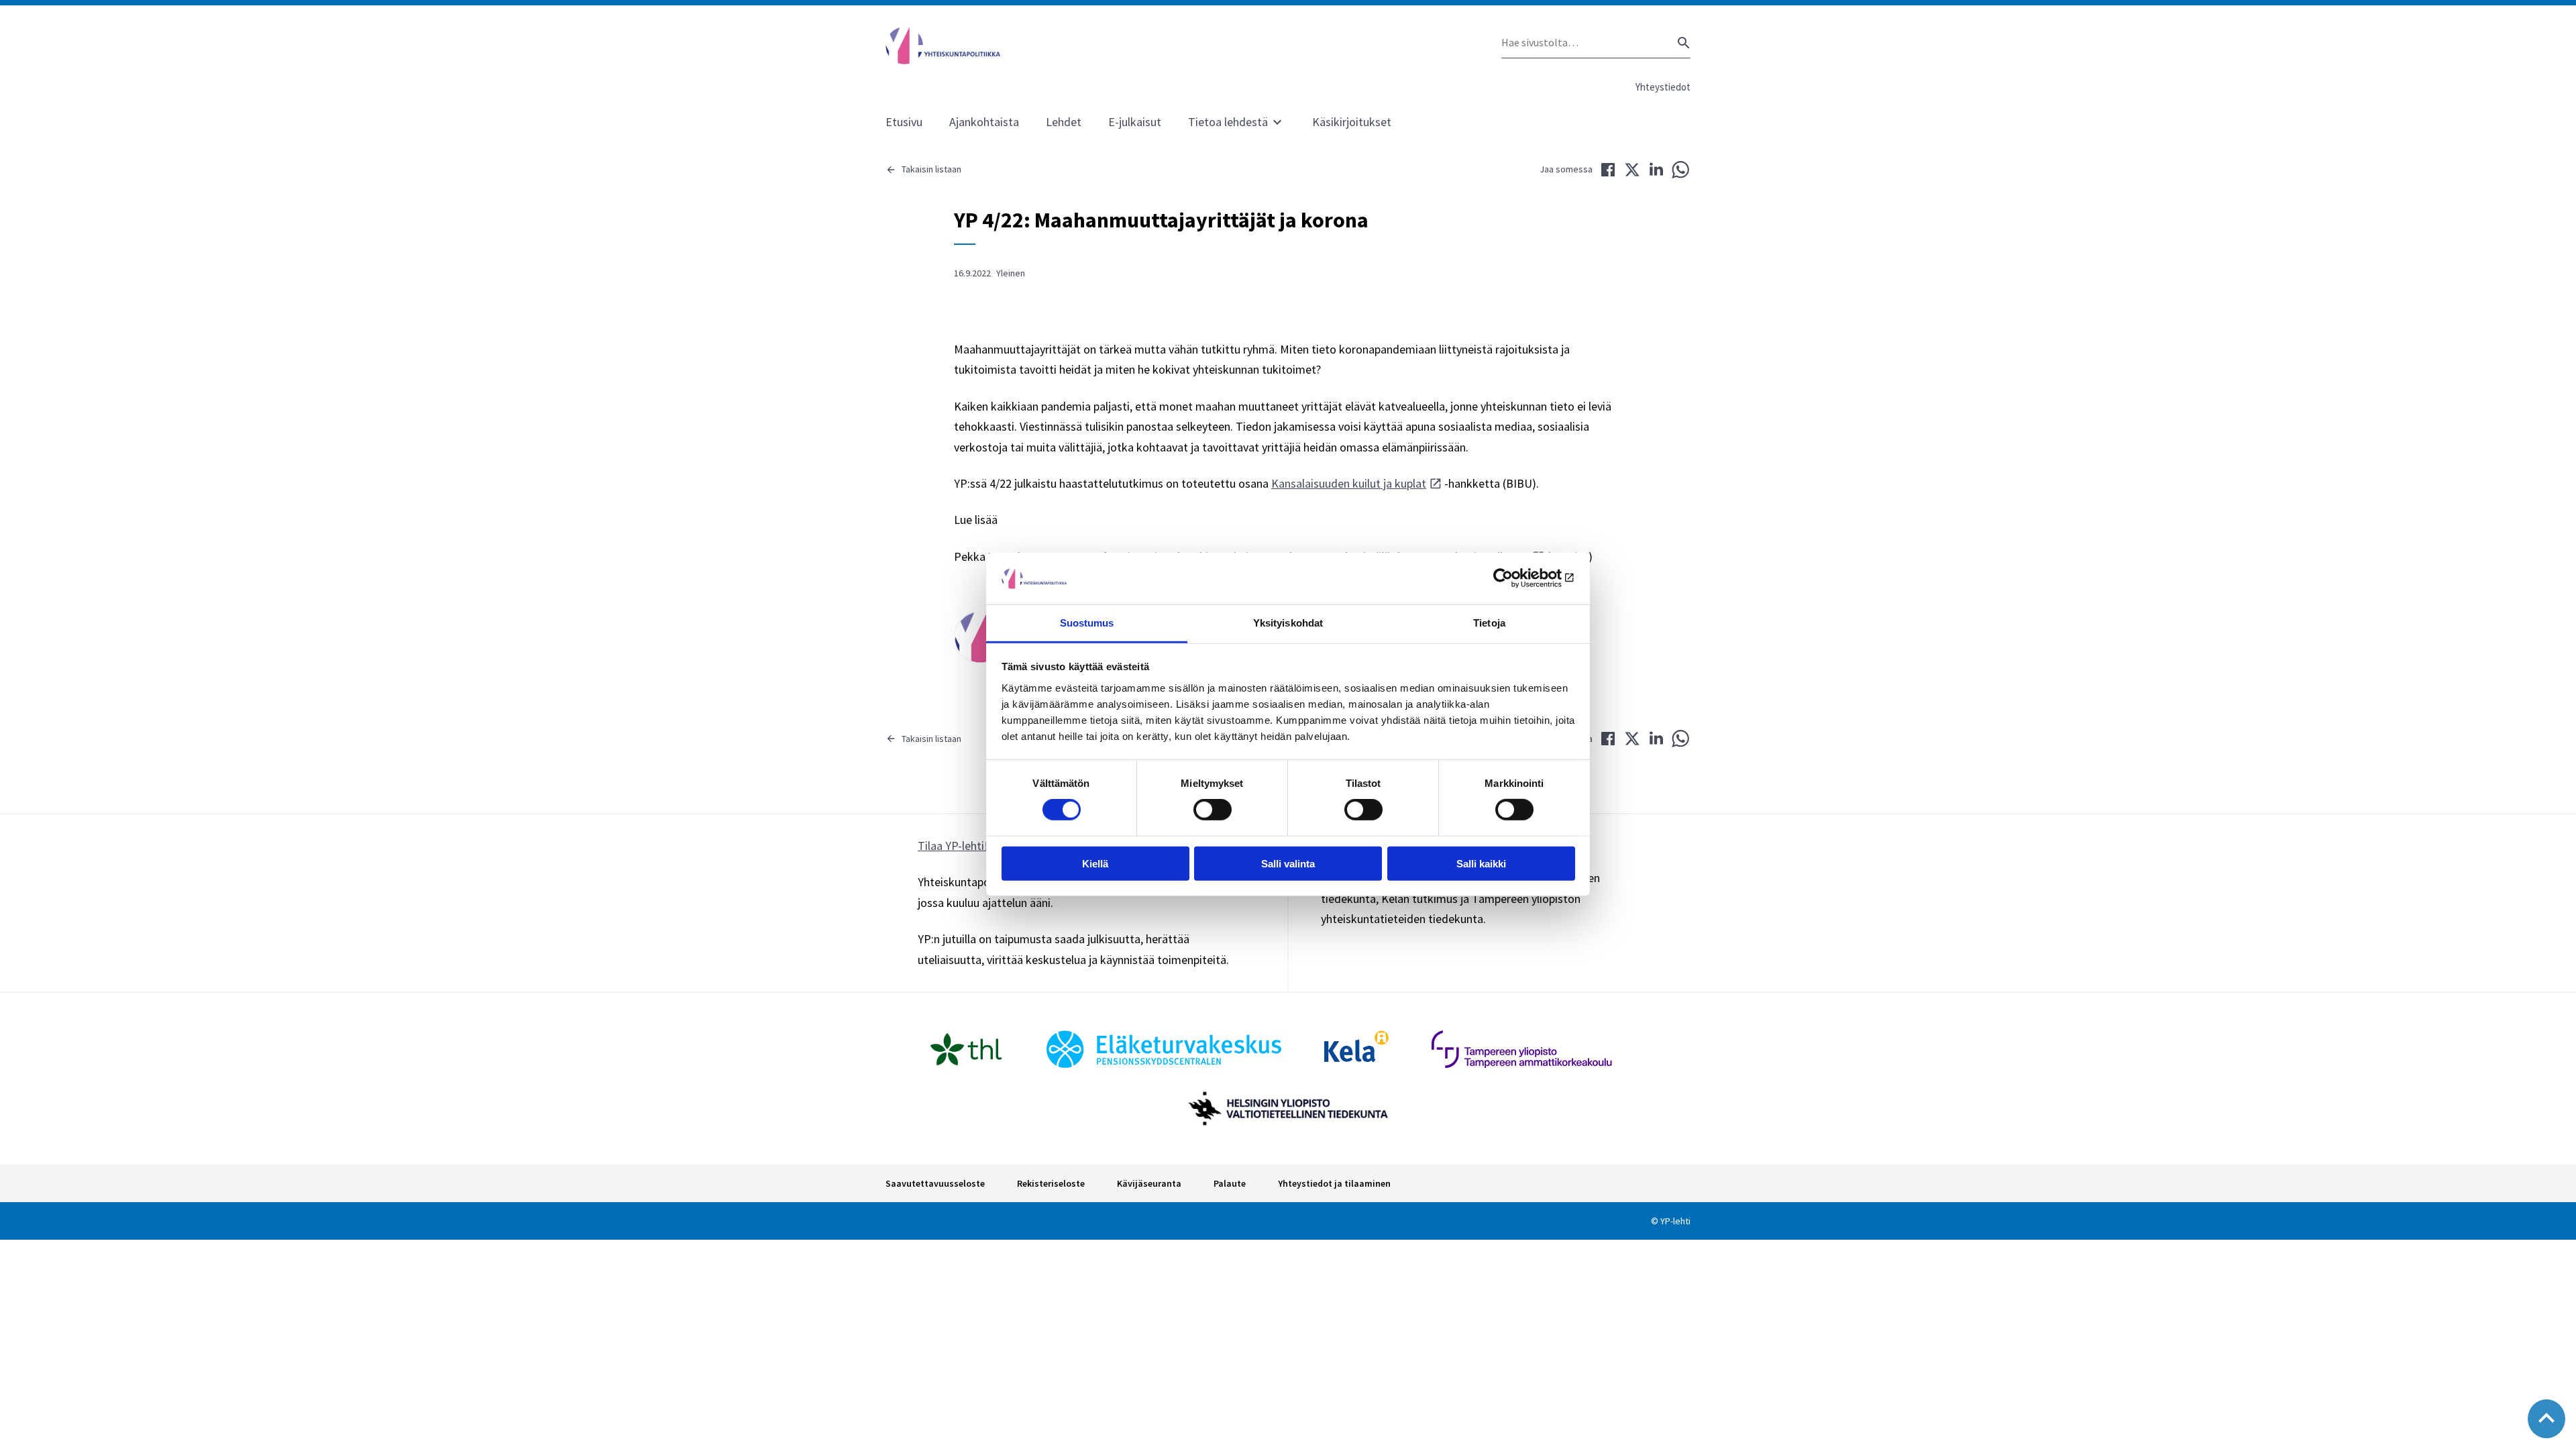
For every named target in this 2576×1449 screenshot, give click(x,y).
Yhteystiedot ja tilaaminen (1334, 1183)
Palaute (1230, 1183)
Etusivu (904, 122)
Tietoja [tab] (1489, 623)
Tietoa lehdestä (1228, 122)
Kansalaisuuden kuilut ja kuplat (1349, 483)
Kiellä (1095, 863)
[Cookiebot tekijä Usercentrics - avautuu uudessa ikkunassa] (1516, 578)
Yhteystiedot (1663, 87)
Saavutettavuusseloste (935, 1183)
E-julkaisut (1135, 122)
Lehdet (1064, 122)
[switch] (1213, 810)
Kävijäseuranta (1149, 1183)
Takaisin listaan (931, 169)
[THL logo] (966, 1049)
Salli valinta (1288, 863)
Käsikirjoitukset (1352, 122)
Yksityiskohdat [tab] (1288, 623)
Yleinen (1011, 273)
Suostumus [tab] (1087, 623)
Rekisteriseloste (1051, 1183)
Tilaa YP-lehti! (953, 846)
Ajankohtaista (984, 122)
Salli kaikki (1481, 863)
